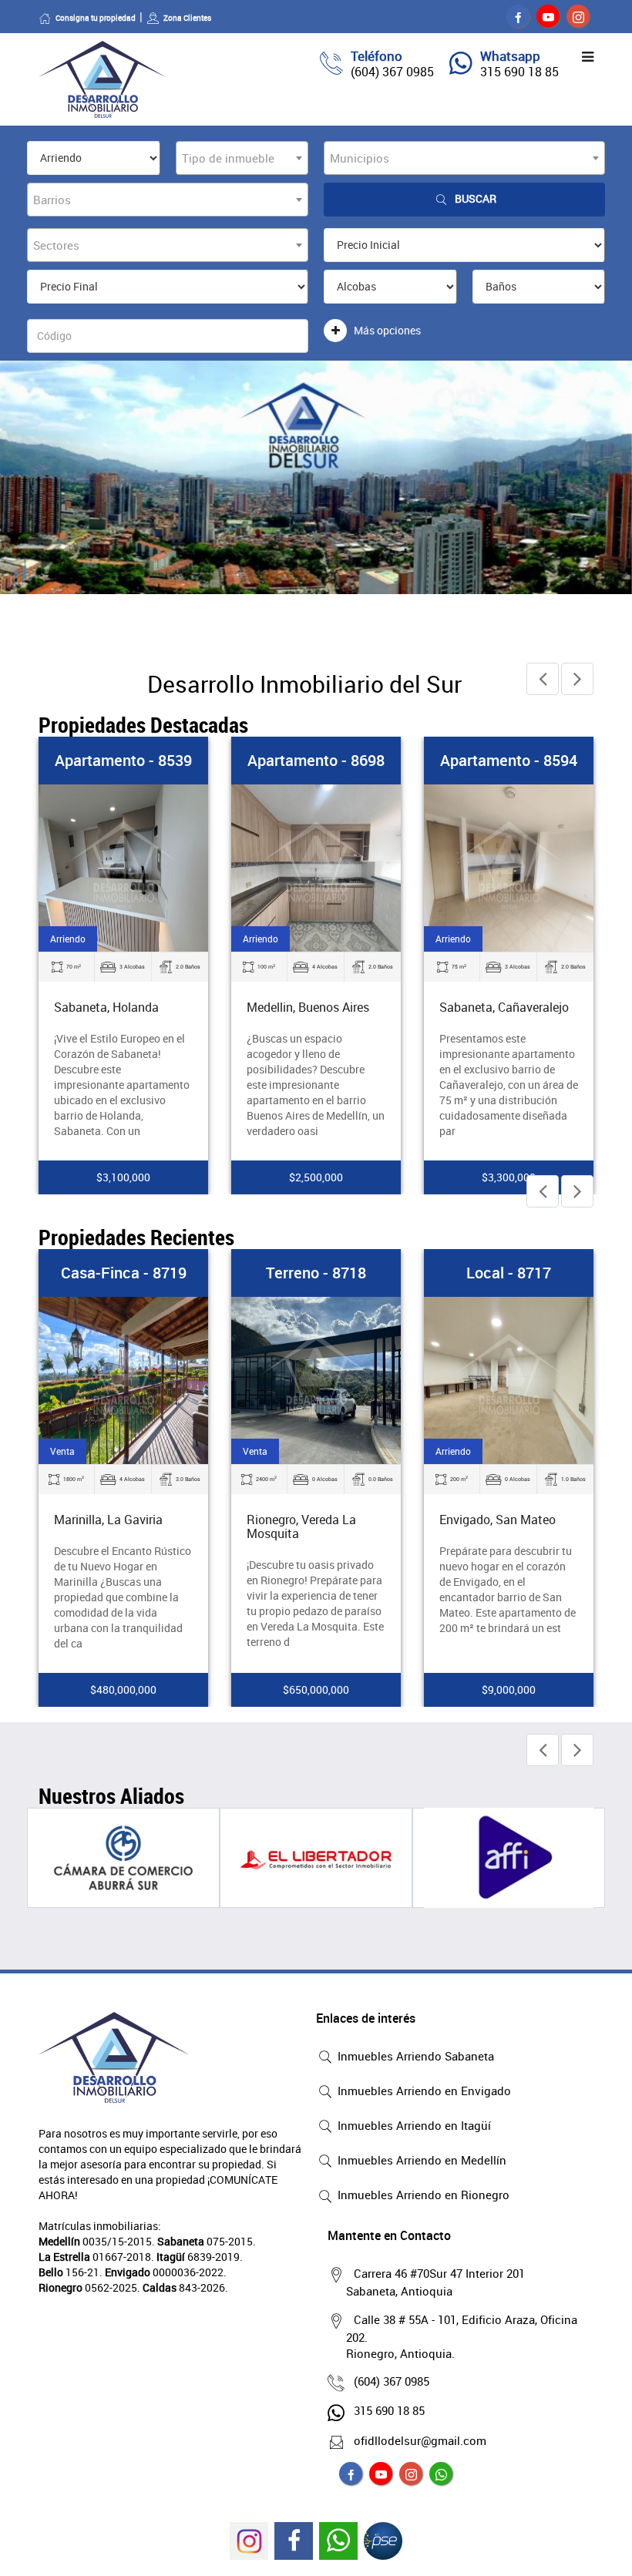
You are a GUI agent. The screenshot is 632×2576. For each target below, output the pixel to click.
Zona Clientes (187, 18)
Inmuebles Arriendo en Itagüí (413, 2125)
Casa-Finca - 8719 (124, 1273)
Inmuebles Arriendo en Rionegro (422, 2195)
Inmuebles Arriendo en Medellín (420, 2160)
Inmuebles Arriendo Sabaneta (414, 2056)
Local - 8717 (509, 1273)
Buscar (476, 198)
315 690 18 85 (519, 72)
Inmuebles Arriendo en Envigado (423, 2091)
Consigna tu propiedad (96, 18)
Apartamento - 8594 (509, 760)
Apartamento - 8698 (316, 760)
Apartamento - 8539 (123, 760)
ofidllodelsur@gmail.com (420, 2440)
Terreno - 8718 (316, 1273)
